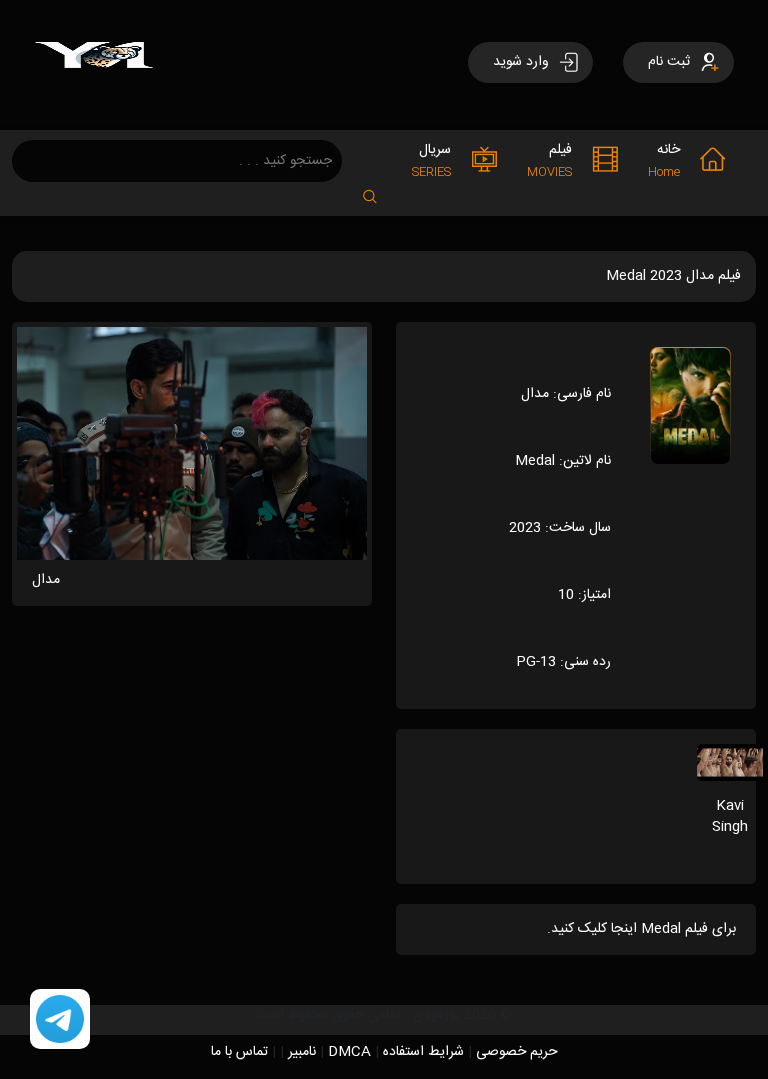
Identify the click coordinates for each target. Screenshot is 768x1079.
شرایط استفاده (423, 1052)
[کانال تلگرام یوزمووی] (60, 1020)
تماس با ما (239, 1052)
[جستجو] (380, 190)
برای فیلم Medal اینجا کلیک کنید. (641, 929)
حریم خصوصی (517, 1052)
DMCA (349, 1052)
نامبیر (302, 1052)
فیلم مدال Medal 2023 (673, 276)
